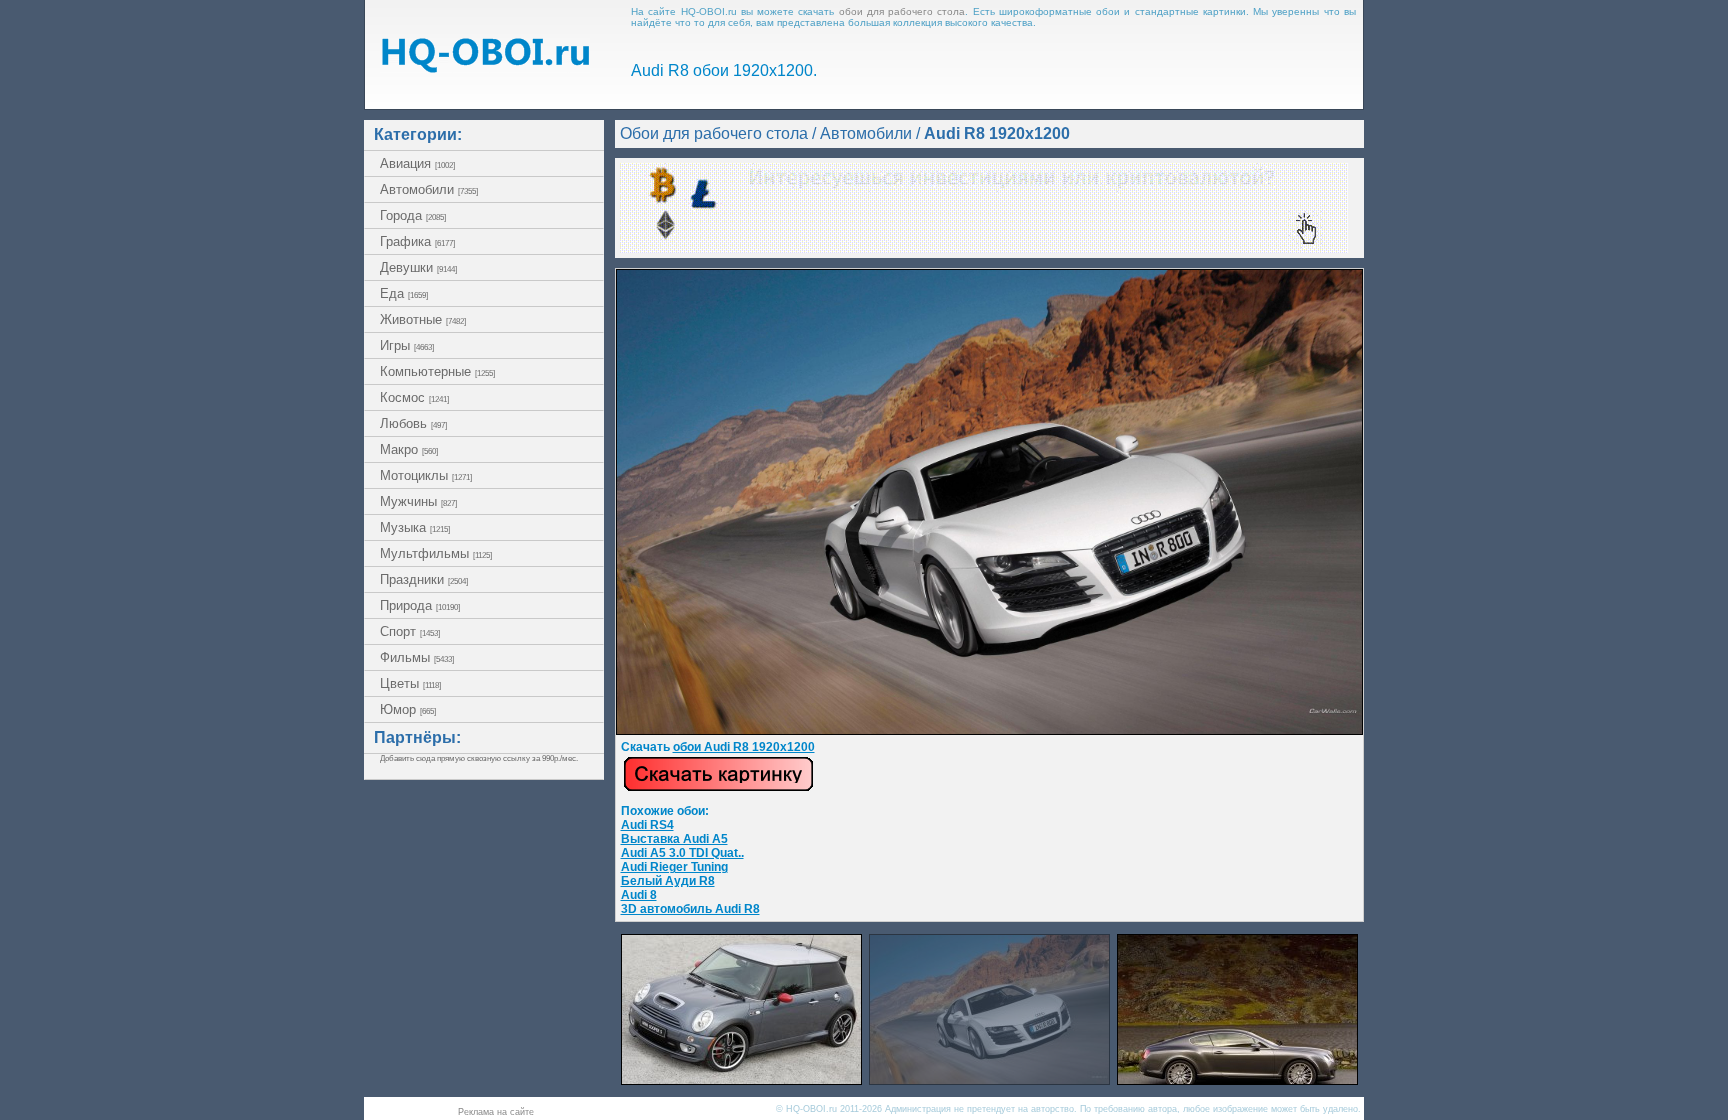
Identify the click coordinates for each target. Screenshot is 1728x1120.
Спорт (410, 631)
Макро (409, 449)
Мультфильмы (436, 553)
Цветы (410, 683)
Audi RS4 (647, 825)
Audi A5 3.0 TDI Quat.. (682, 853)
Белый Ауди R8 (668, 881)
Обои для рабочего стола (714, 133)
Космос (414, 397)
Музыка (415, 527)
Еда (404, 293)
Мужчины (418, 501)
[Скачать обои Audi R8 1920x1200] (718, 788)
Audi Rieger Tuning (674, 867)
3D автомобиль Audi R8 (690, 909)
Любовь (413, 423)
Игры (407, 345)
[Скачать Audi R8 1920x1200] (989, 731)
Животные (423, 319)
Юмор (408, 709)
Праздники (424, 579)
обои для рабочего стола (902, 11)
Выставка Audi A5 (674, 839)
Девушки (418, 267)
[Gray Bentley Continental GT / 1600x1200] (1237, 1079)
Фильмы (417, 657)
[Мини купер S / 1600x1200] (741, 1079)
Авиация (417, 163)
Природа (420, 605)
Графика (417, 241)
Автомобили (429, 189)
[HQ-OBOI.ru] (485, 67)
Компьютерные (437, 371)
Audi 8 (639, 895)
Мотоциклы (426, 475)
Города (413, 215)
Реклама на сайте (496, 1112)
